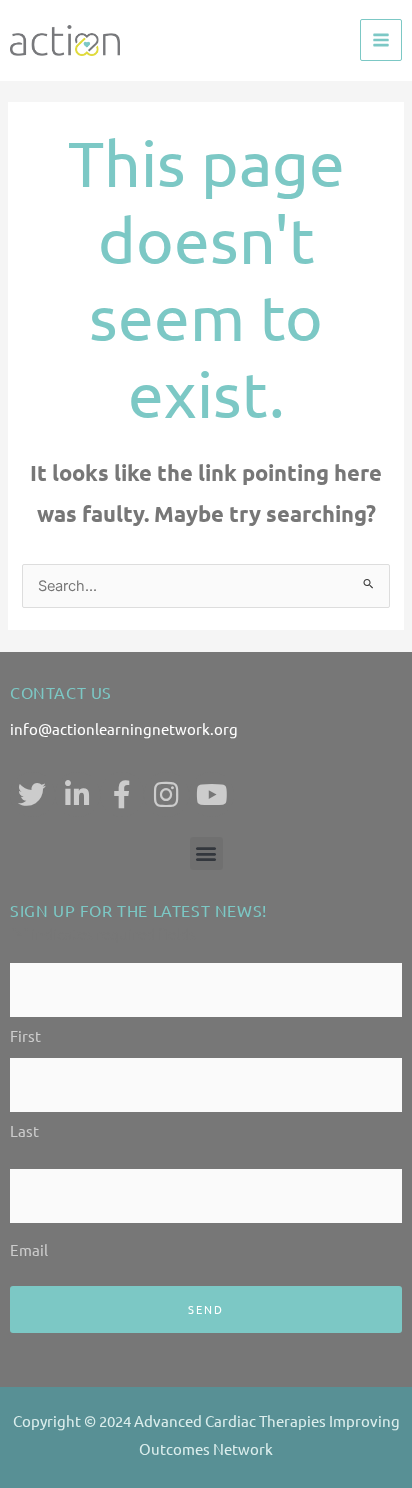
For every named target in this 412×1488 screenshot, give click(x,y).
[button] (206, 853)
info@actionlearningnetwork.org (124, 728)
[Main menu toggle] (381, 40)
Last (24, 1130)
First (25, 1035)
